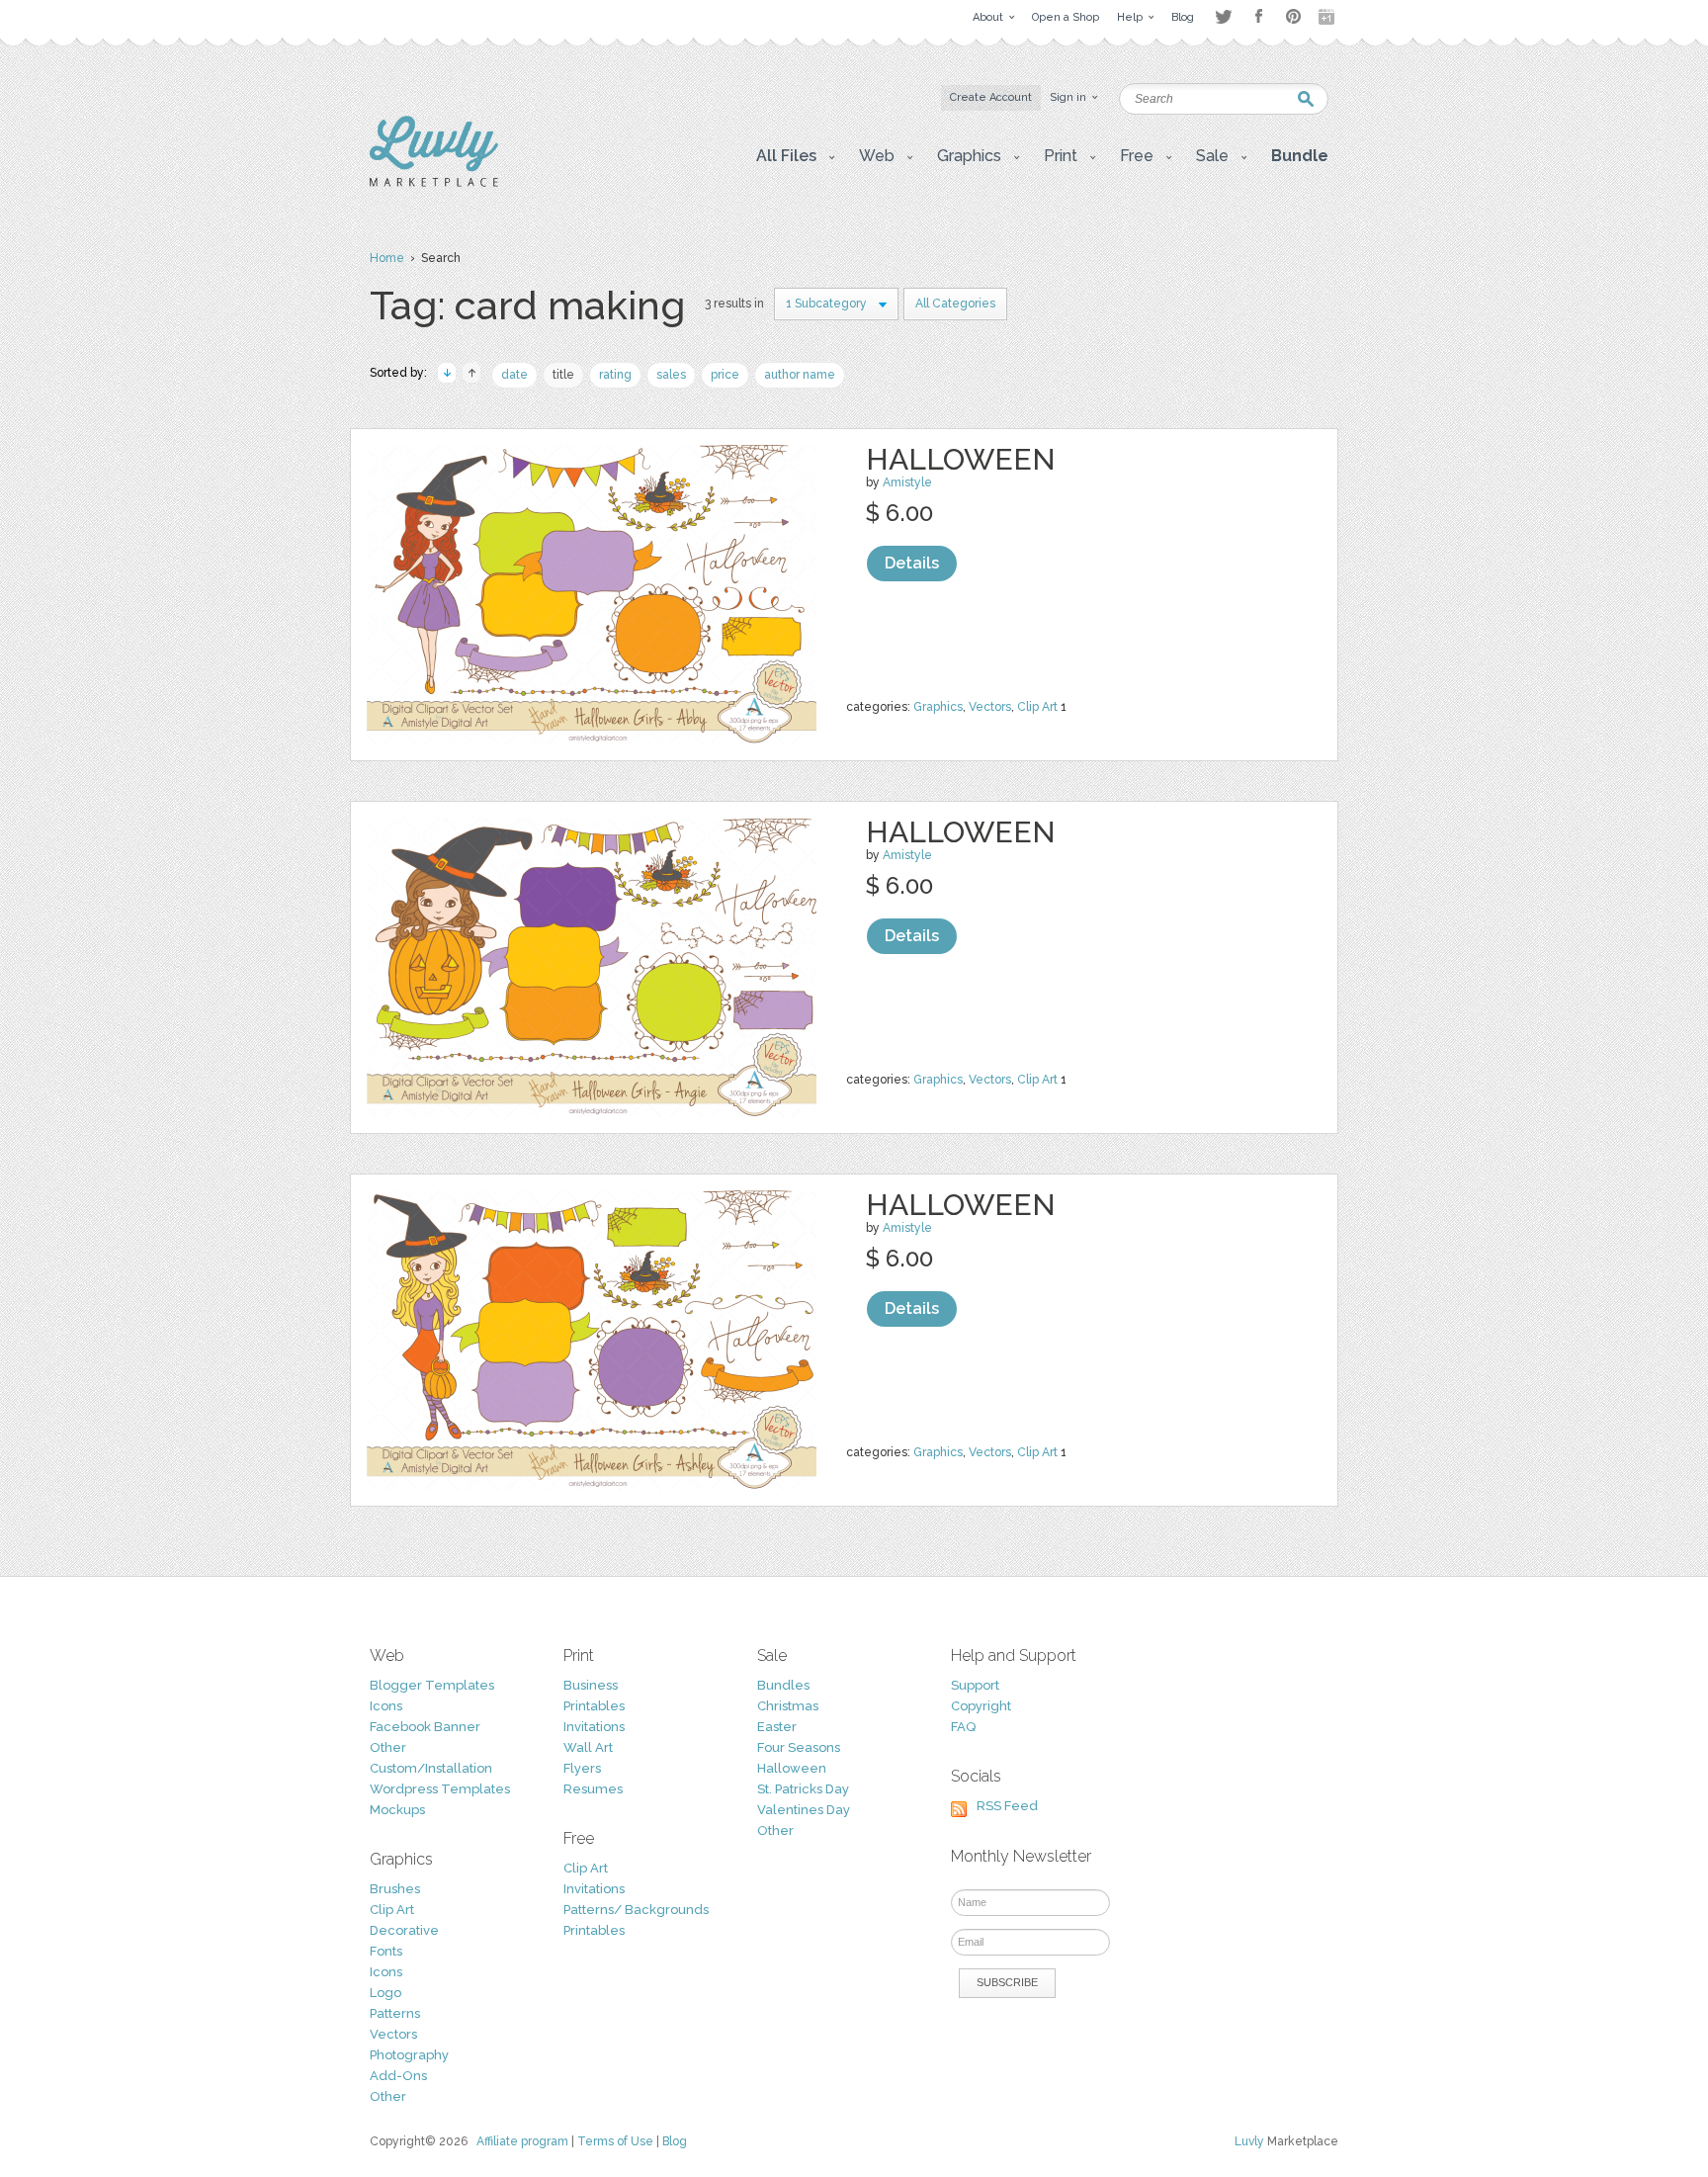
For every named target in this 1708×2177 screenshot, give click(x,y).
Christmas (788, 1706)
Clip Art (1037, 707)
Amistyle (907, 482)
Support (975, 1685)
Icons (386, 1706)
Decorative (404, 1930)
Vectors (990, 707)
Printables (594, 1706)
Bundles (783, 1685)
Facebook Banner (425, 1727)
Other (388, 1747)
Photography (409, 2055)
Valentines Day (804, 1810)
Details (912, 563)
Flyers (582, 1768)
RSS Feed (1007, 1806)
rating (615, 375)
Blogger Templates (432, 1685)
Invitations (594, 1727)
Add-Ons (398, 2076)
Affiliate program (522, 2141)
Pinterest (1293, 16)
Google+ (1328, 17)
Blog (675, 2141)
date (514, 375)
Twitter (1223, 16)
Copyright (981, 1706)
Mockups (397, 1810)
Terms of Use (615, 2141)
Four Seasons (799, 1747)
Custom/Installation (431, 1768)
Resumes (593, 1789)
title (563, 375)
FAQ (963, 1727)
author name (800, 375)
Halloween (961, 459)
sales (671, 375)
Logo (385, 1993)
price (725, 375)
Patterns (395, 2013)
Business (591, 1685)
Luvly (1249, 2141)
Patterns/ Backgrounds (636, 1910)
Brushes (395, 1889)
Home (387, 258)
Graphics (938, 707)
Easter (777, 1727)
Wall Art (588, 1747)
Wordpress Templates (440, 1789)
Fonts (386, 1951)
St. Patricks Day (803, 1789)
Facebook (1258, 17)
